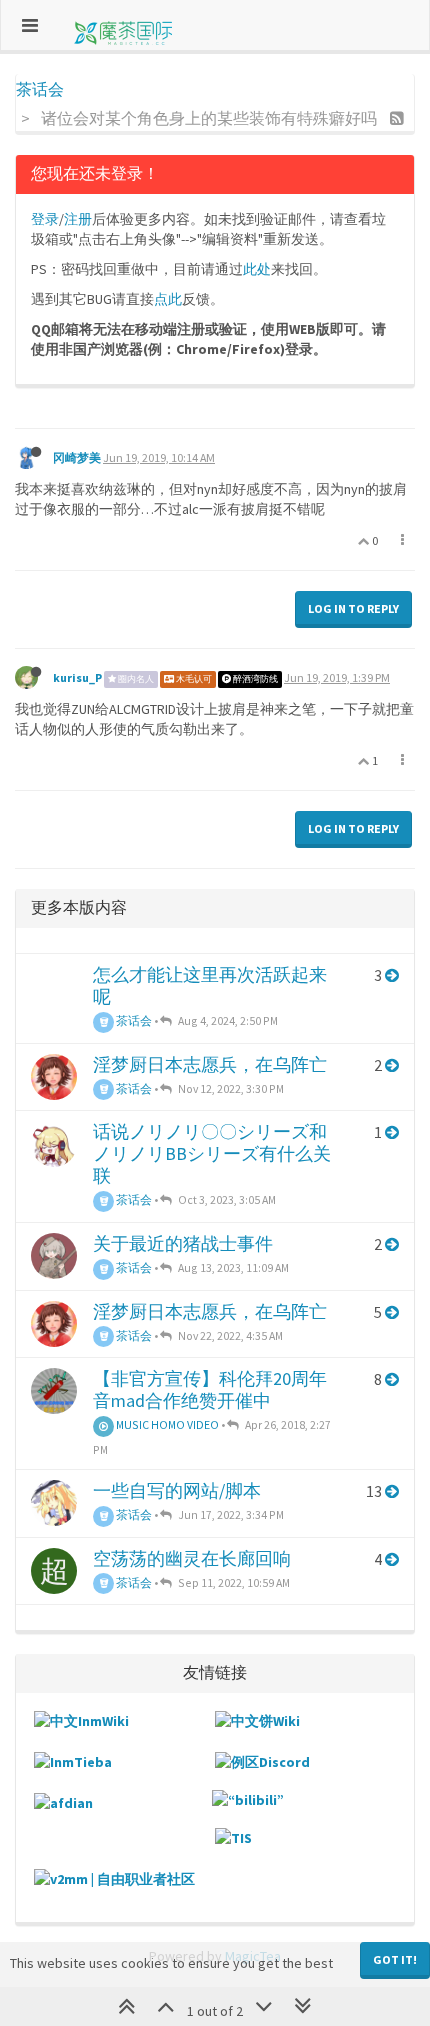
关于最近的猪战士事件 (183, 1243)
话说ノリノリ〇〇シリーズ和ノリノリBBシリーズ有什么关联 (212, 1153)
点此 (168, 299)
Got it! (395, 1959)
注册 (78, 219)
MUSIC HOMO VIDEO (166, 1424)
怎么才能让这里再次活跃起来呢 (210, 985)
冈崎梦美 (77, 457)
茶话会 (133, 1020)
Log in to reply (353, 608)
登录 (45, 219)
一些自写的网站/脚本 (177, 1490)
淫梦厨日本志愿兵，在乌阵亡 (210, 1064)
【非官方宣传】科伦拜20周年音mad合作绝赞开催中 (210, 1389)
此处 (257, 269)
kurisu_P (77, 677)
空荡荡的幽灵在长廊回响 (192, 1558)
